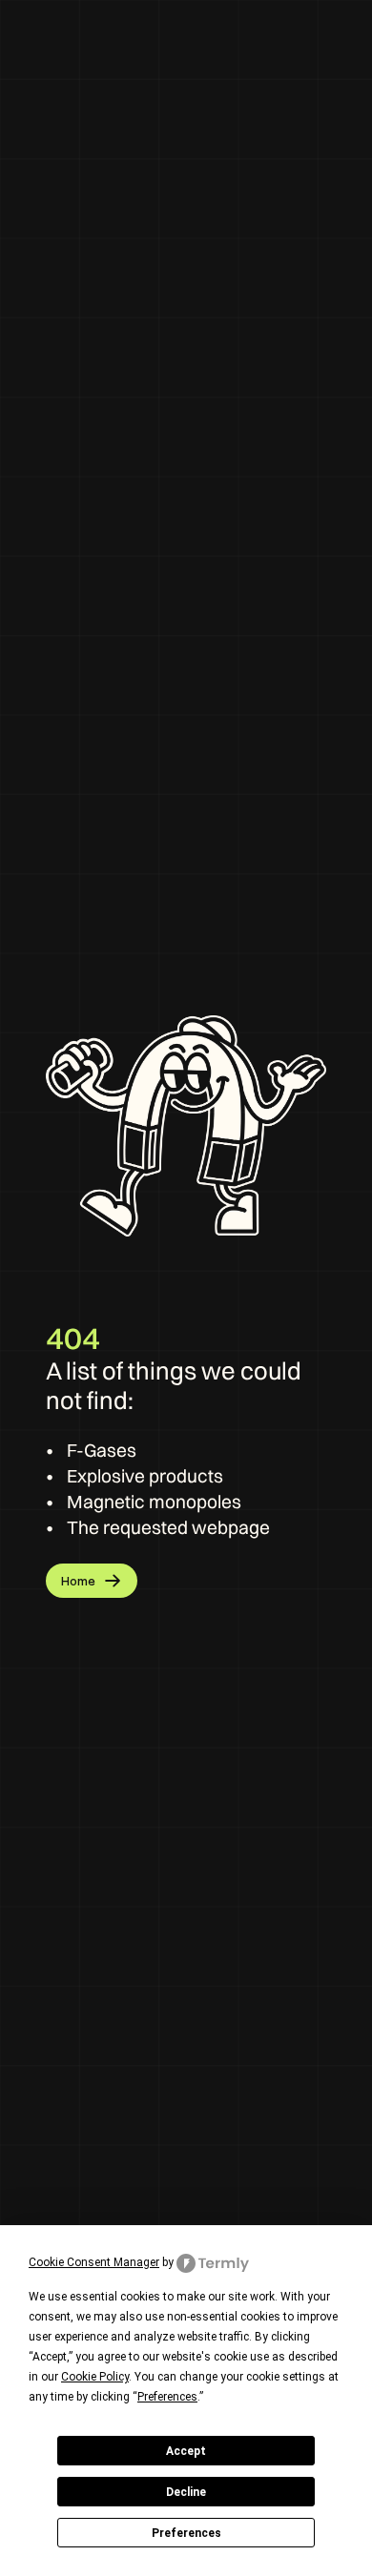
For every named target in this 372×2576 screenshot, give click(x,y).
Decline (186, 2492)
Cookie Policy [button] (95, 2377)
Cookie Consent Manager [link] (94, 2262)
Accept (186, 2451)
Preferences (186, 2533)
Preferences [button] (167, 2397)
